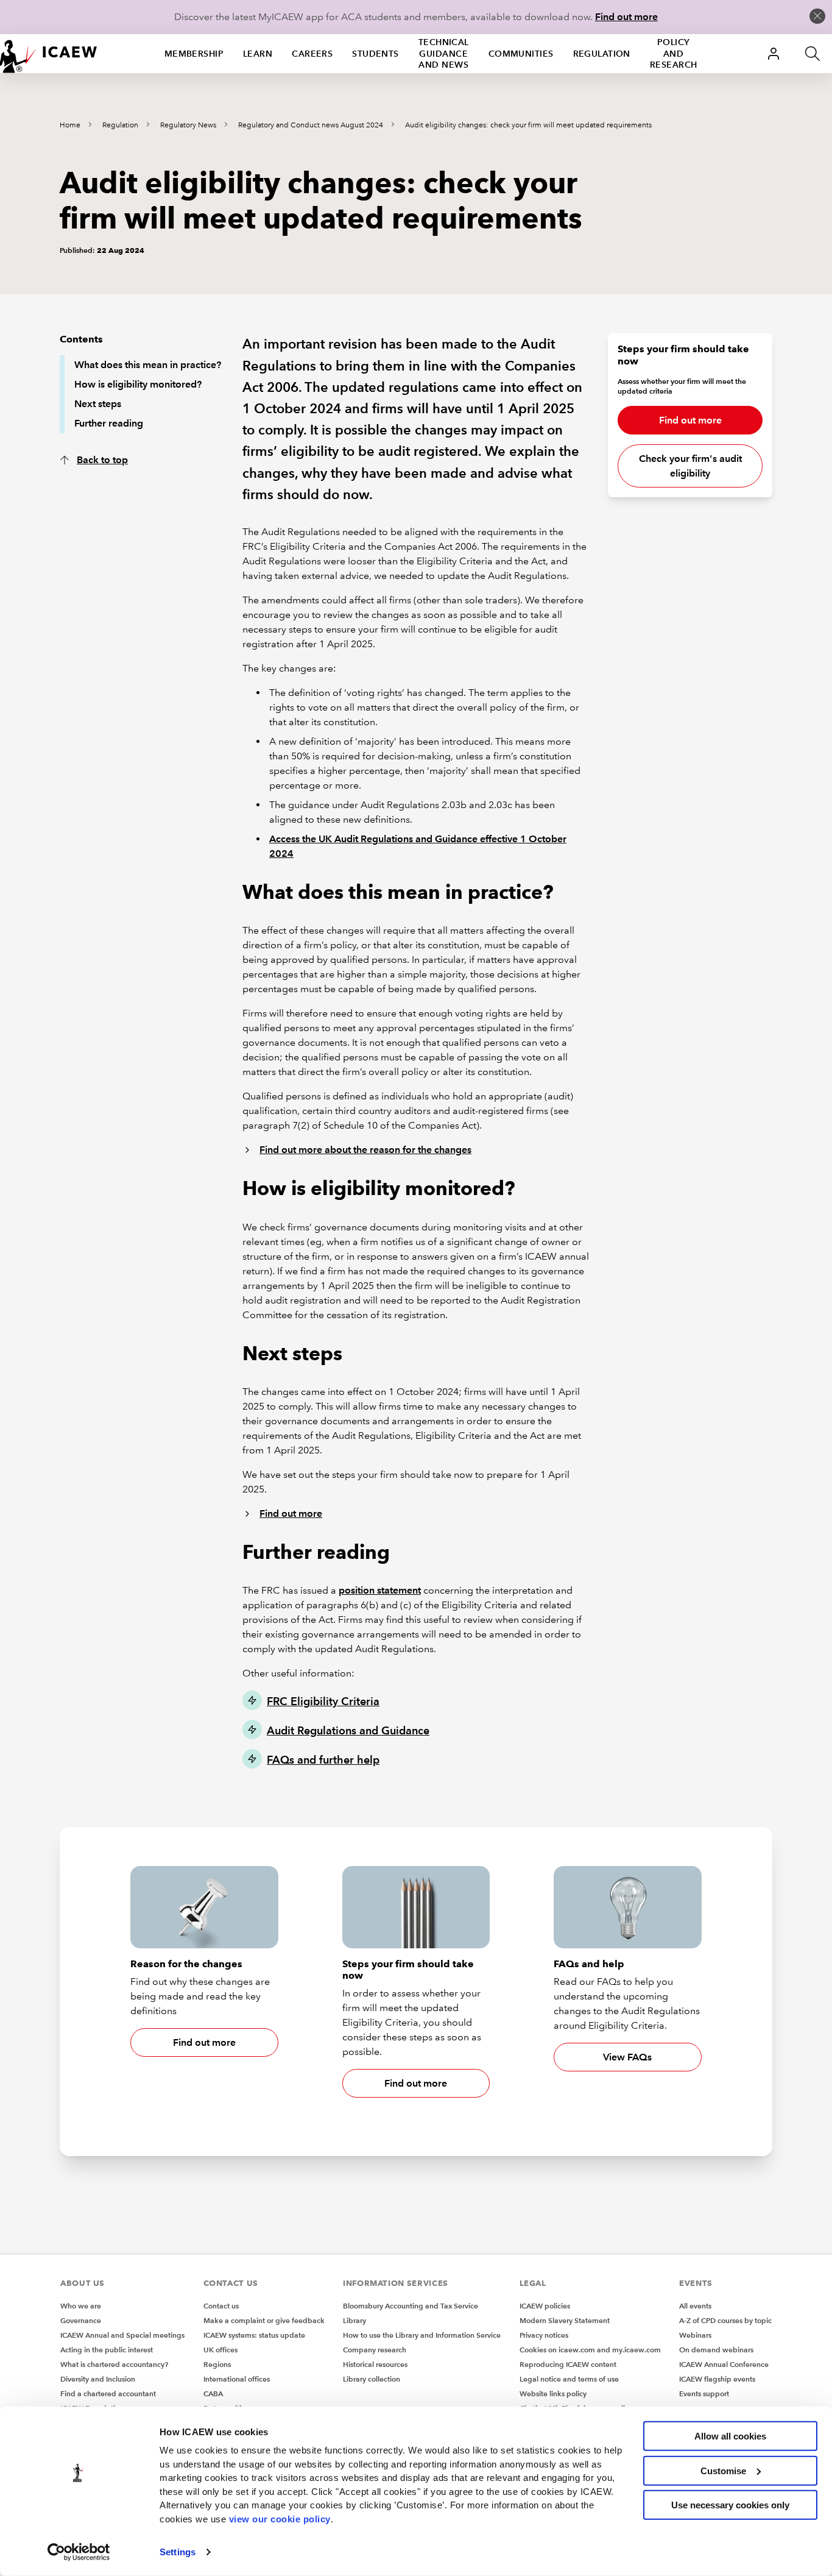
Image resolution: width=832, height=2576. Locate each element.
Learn (258, 54)
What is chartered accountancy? (114, 2364)
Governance (81, 2320)
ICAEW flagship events (717, 2379)
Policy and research (674, 54)
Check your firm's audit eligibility (690, 466)
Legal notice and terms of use (569, 2379)
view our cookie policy (280, 2518)
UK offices (220, 2350)
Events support (704, 2393)
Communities (521, 54)
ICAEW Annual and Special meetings (122, 2335)
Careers (312, 54)
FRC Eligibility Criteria (323, 1701)
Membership (194, 54)
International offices (237, 2379)
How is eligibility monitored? (138, 384)
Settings (178, 2552)
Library (354, 2320)
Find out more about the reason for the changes (365, 1150)
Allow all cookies (730, 2436)
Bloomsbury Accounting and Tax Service (411, 2306)
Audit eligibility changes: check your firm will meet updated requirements (528, 125)
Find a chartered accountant (108, 2393)
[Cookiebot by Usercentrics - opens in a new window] (79, 2552)
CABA (213, 2393)
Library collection (372, 2379)
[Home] (49, 54)
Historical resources (375, 2364)
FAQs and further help (323, 1760)
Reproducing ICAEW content (568, 2364)
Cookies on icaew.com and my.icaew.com (590, 2350)
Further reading (109, 423)
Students (375, 54)
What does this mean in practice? (148, 365)
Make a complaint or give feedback (264, 2320)
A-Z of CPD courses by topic (725, 2320)
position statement (380, 1590)
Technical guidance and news (444, 54)
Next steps (98, 404)
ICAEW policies (545, 2306)
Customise (723, 2470)
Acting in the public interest (107, 2350)
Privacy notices (544, 2335)
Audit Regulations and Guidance (348, 1730)
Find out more (626, 17)
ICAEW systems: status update (254, 2335)
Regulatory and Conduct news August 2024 (311, 125)
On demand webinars (716, 2350)
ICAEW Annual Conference (724, 2364)
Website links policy (553, 2393)
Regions (217, 2364)
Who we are (81, 2306)
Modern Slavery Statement (565, 2320)
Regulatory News (188, 125)
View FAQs (627, 2057)
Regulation (602, 54)
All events (695, 2306)
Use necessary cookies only (730, 2505)
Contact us (221, 2306)
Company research (375, 2350)
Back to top (102, 460)
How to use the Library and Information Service (422, 2335)
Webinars (695, 2335)
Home (70, 125)
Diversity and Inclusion (98, 2379)
